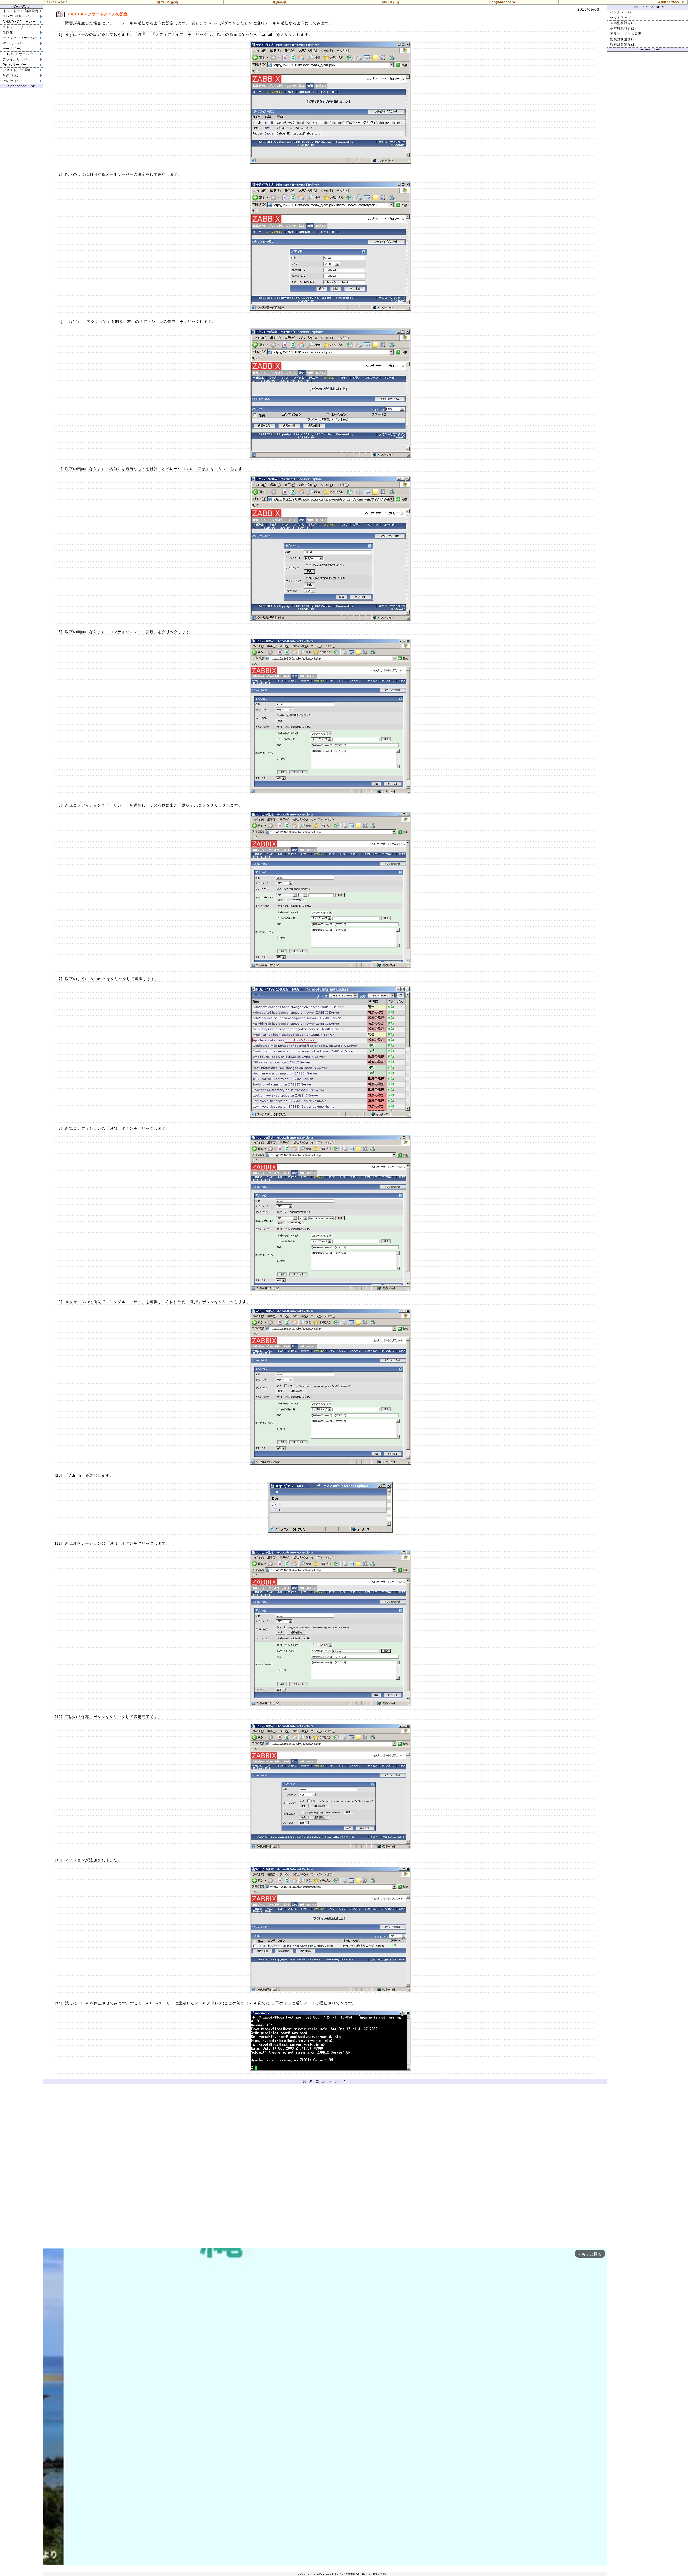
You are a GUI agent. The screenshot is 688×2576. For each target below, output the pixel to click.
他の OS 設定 (168, 2)
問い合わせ (391, 2)
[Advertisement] (325, 2167)
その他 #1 (11, 75)
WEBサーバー (14, 43)
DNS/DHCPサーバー (19, 22)
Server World (56, 2)
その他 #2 (11, 81)
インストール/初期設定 (21, 11)
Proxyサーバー (15, 65)
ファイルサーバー (17, 59)
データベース (13, 49)
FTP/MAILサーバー (18, 54)
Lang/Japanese (503, 2)
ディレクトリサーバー (20, 38)
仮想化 (8, 32)
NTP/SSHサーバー (18, 16)
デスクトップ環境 (17, 70)
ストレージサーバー (18, 27)
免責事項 (279, 2)
